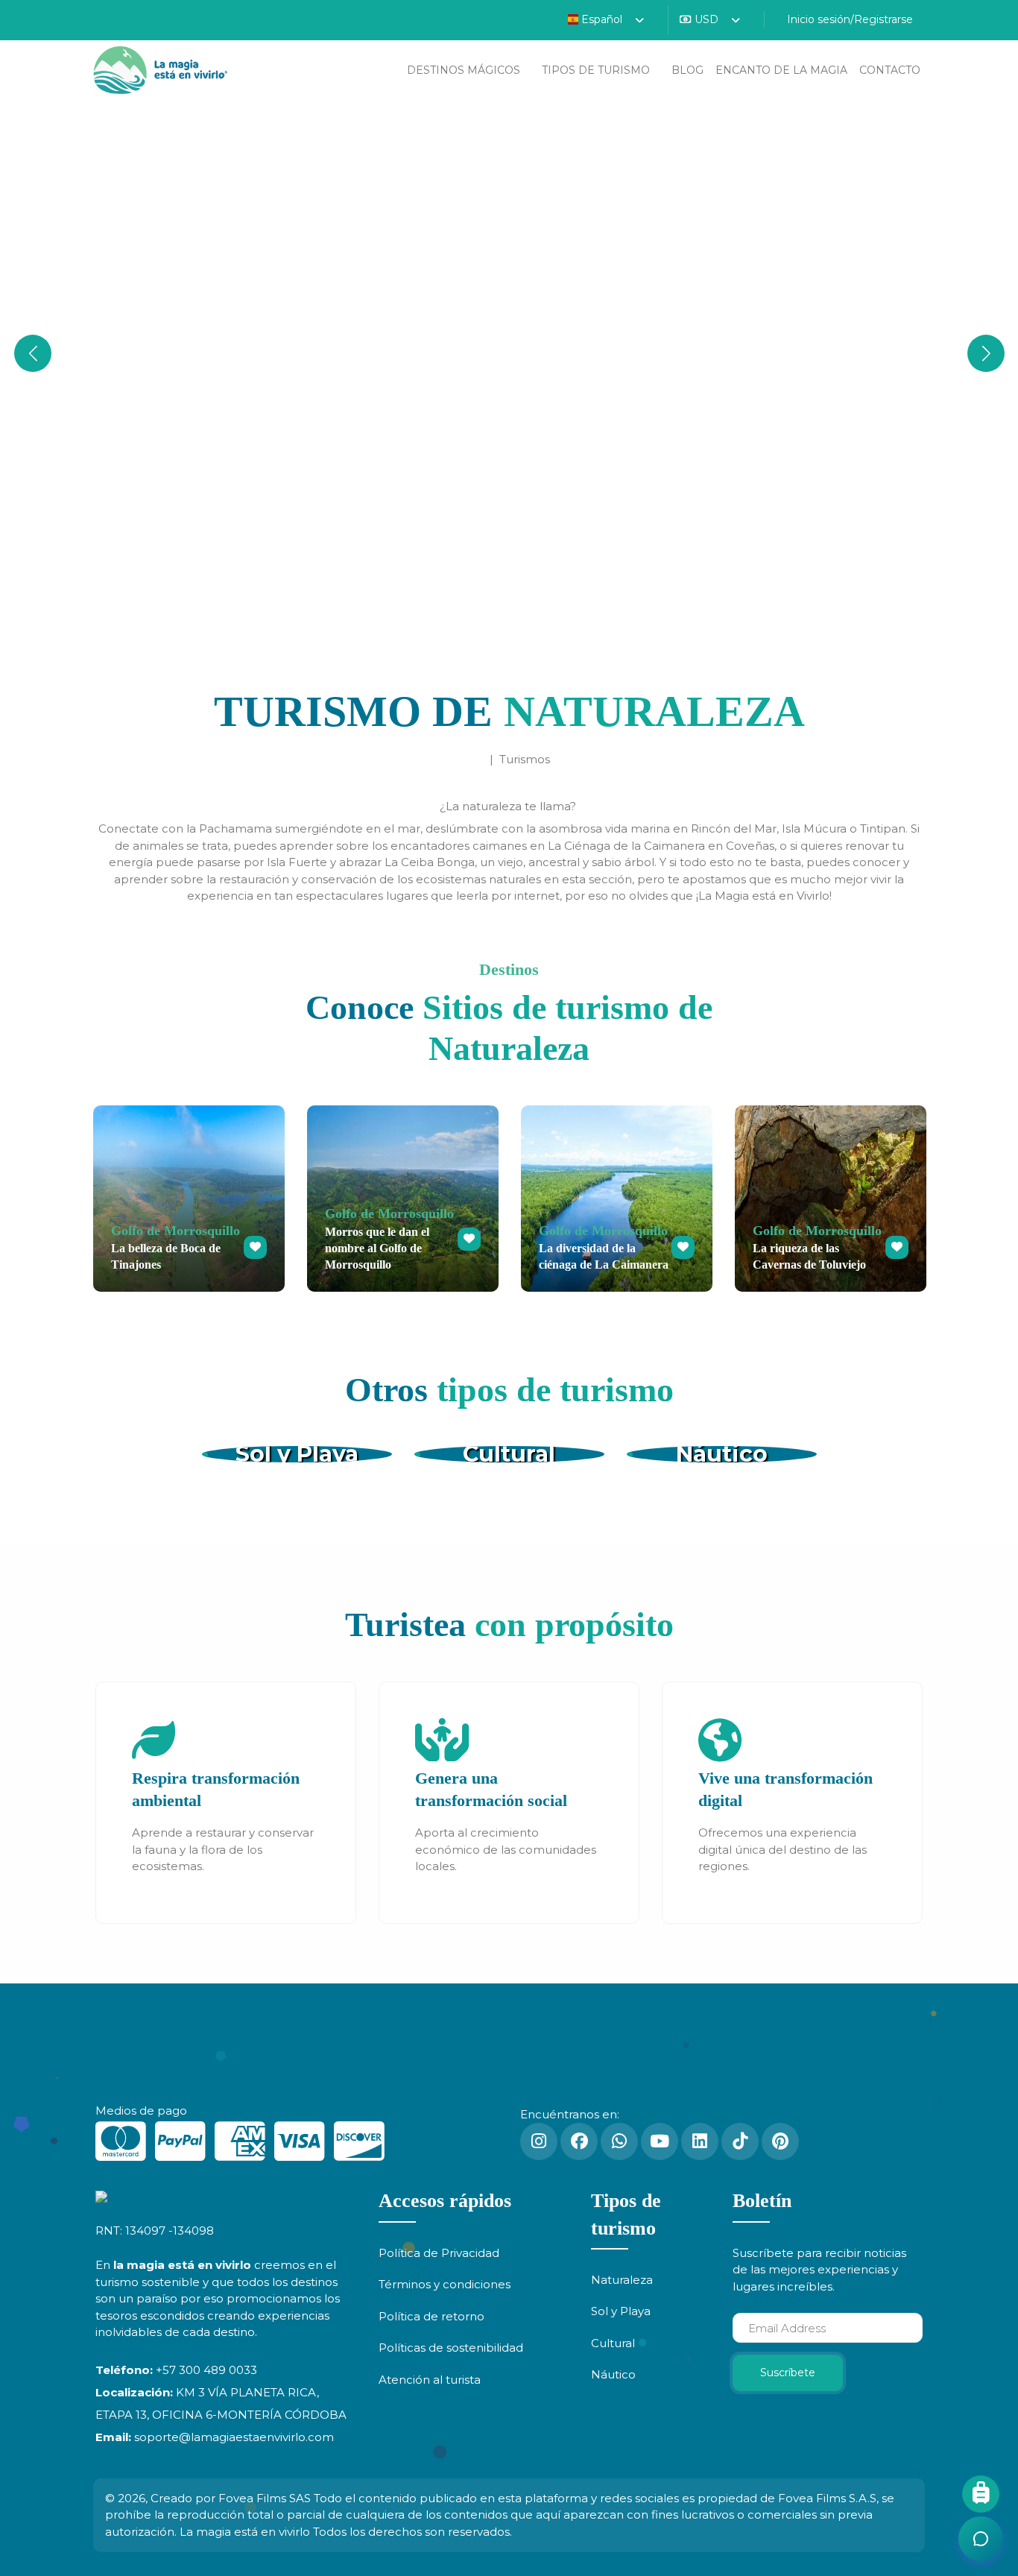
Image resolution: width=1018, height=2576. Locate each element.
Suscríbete (788, 2373)
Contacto (890, 70)
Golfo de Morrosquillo (176, 1231)
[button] (986, 353)
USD (706, 19)
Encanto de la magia (781, 70)
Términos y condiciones (445, 2284)
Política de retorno (431, 2316)
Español (602, 19)
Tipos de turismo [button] (597, 70)
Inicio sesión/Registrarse (848, 19)
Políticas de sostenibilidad (451, 2348)
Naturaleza (622, 2280)
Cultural (509, 1454)
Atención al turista (430, 2380)
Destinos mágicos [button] (465, 70)
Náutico (722, 1454)
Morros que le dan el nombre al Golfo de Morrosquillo (377, 1248)
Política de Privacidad (439, 2253)
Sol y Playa (297, 1454)
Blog (687, 70)
